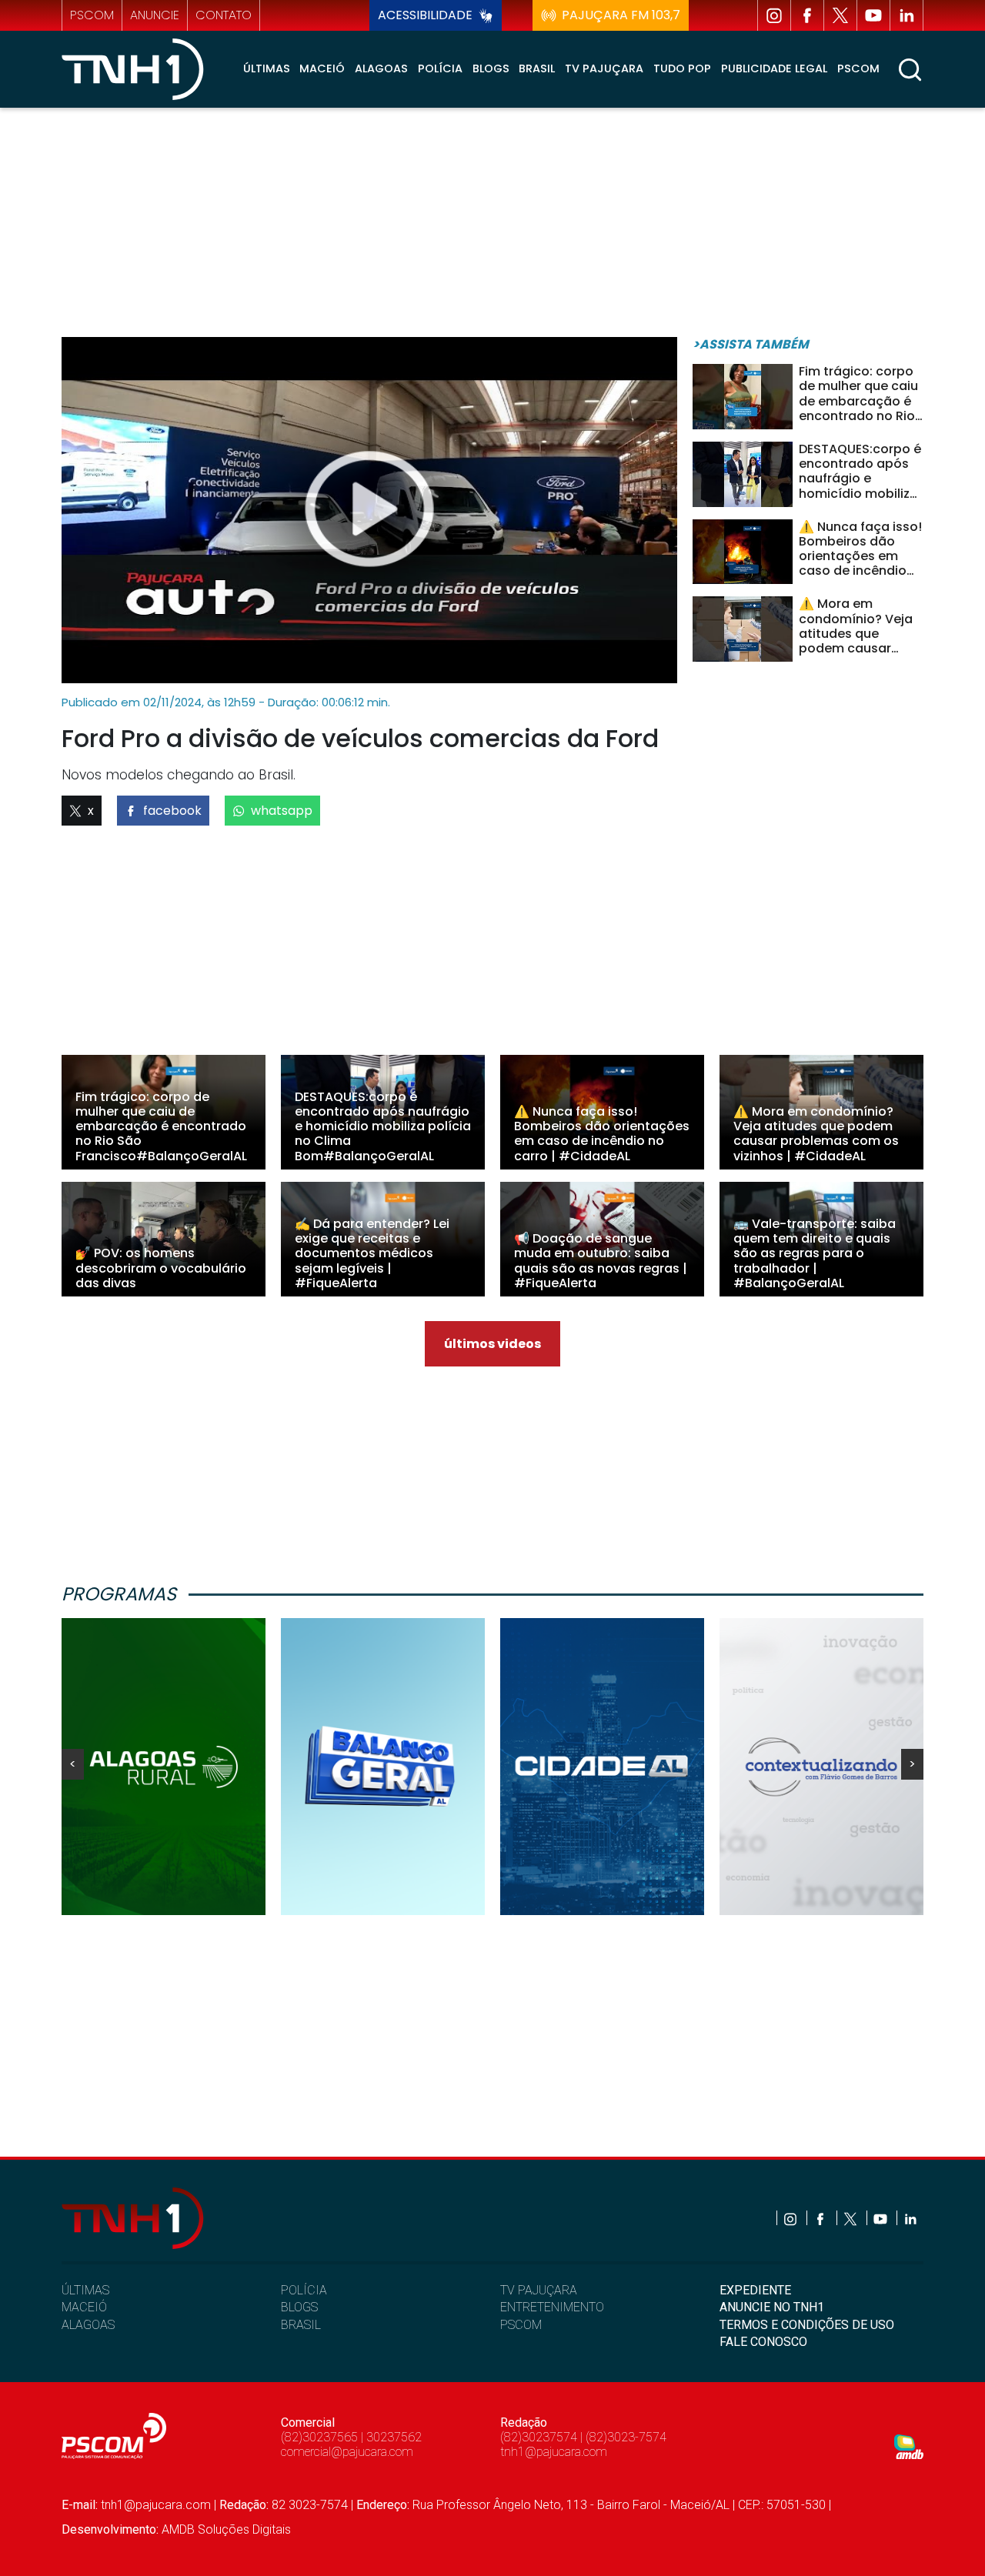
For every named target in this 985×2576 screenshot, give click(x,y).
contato (224, 15)
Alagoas (381, 68)
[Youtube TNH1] (873, 15)
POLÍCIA (304, 2290)
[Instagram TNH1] (774, 15)
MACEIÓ (84, 2307)
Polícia (440, 68)
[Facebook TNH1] (807, 15)
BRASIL (301, 2325)
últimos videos (492, 1344)
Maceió (322, 68)
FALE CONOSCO (763, 2342)
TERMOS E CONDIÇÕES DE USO (807, 2325)
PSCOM (521, 2325)
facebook (172, 811)
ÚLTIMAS (85, 2290)
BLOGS (299, 2307)
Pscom (858, 68)
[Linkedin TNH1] (907, 15)
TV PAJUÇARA (539, 2290)
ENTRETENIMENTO (552, 2307)
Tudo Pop (682, 68)
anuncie (155, 15)
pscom (92, 15)
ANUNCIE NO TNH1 (772, 2307)
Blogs (491, 68)
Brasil (537, 68)
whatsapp (282, 811)
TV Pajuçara (604, 68)
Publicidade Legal (774, 68)
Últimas (267, 68)
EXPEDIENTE (755, 2290)
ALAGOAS (88, 2325)
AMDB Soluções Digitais (226, 2529)
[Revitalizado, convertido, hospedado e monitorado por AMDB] (909, 2446)
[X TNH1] (840, 15)
